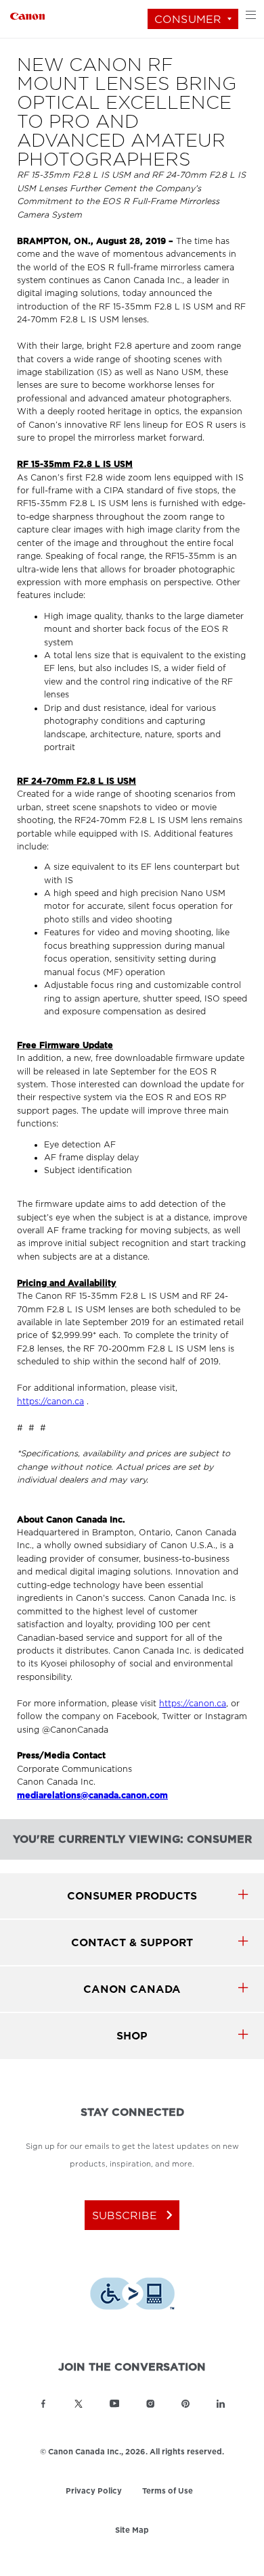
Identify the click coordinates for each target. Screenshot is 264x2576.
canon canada (132, 1989)
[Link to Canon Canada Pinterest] (185, 2404)
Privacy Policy (94, 2492)
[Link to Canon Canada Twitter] (79, 2404)
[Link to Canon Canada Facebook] (43, 2404)
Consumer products (132, 1896)
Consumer (188, 19)
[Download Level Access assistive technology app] (132, 2296)
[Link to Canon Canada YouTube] (115, 2404)
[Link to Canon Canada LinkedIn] (221, 2404)
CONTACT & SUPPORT (132, 1942)
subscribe (135, 2215)
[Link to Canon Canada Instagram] (150, 2404)
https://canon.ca (50, 1402)
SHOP (132, 2036)
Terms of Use (168, 2491)
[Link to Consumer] (27, 15)
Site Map (132, 2531)
